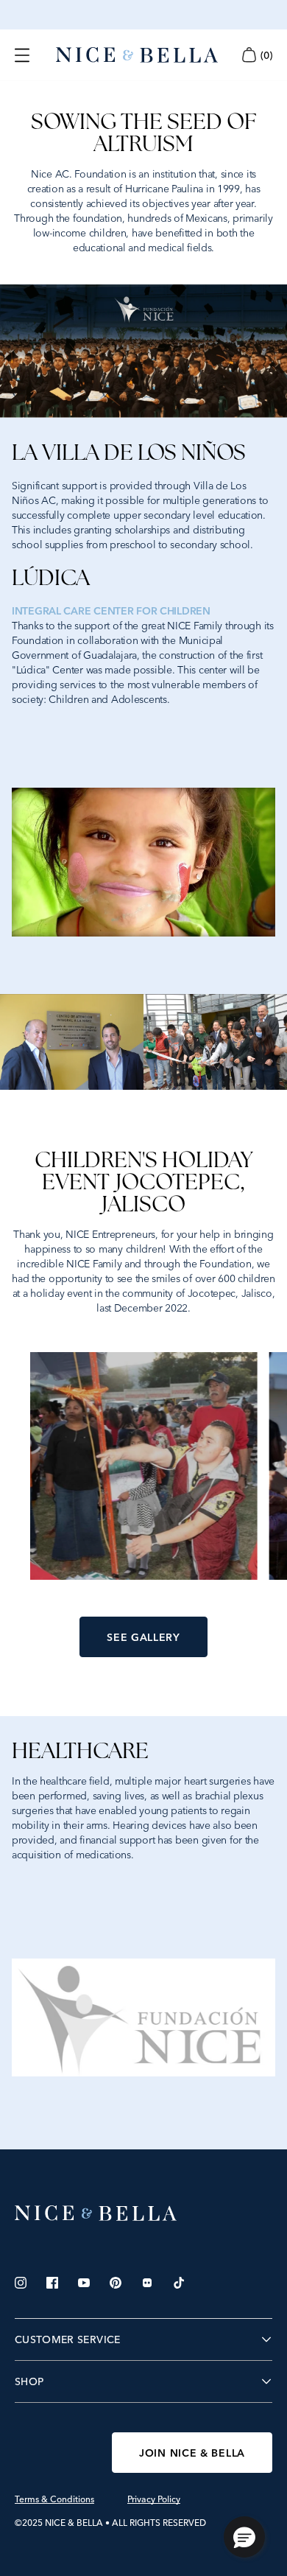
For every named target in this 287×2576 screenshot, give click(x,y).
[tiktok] (179, 2283)
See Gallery (143, 1637)
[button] (244, 2537)
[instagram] (21, 2283)
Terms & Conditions (54, 2499)
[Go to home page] (143, 2213)
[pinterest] (116, 2283)
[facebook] (52, 2283)
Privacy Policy (154, 2499)
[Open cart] (249, 55)
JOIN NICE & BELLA (192, 2453)
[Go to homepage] (137, 55)
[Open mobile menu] (22, 55)
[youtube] (84, 2283)
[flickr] (147, 2283)
